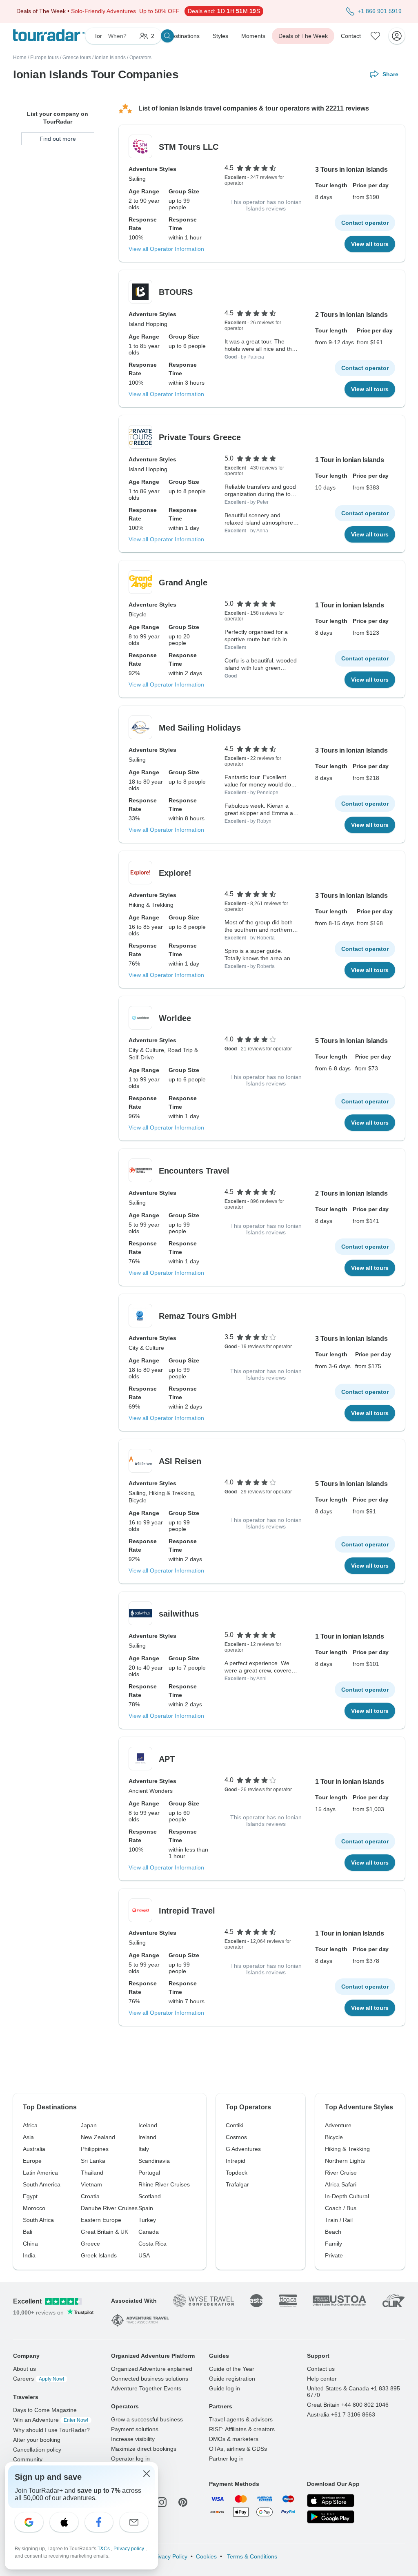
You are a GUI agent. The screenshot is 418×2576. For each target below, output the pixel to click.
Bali (28, 2232)
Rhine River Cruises (164, 2184)
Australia (34, 2149)
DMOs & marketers (234, 2439)
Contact (351, 36)
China (30, 2244)
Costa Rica (152, 2244)
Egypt (30, 2196)
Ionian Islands (110, 58)
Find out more (58, 139)
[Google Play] (331, 2517)
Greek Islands (99, 2255)
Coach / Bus (341, 2208)
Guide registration (232, 2379)
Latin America (40, 2173)
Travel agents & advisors (241, 2419)
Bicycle (334, 2137)
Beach (333, 2232)
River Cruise (341, 2173)
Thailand (92, 2173)
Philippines (95, 2149)
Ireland (147, 2137)
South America (42, 2184)
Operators (140, 58)
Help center (322, 2379)
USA (144, 2255)
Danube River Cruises (109, 2208)
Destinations (184, 36)
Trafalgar (237, 2184)
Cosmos (236, 2137)
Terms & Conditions (251, 2556)
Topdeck (237, 2173)
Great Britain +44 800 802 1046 (348, 2405)
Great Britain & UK (104, 2232)
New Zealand (98, 2137)
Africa (30, 2125)
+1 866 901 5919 (380, 11)
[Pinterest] (183, 2502)
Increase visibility (133, 2439)
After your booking (37, 2440)
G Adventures (243, 2149)
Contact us (321, 2369)
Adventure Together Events (146, 2388)
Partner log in (226, 2459)
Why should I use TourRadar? (51, 2430)
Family (334, 2244)
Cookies (206, 2556)
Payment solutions (135, 2429)
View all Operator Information (166, 249)
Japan (89, 2125)
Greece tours (77, 58)
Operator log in (130, 2459)
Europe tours (44, 58)
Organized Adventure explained (152, 2369)
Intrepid (236, 2161)
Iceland (148, 2125)
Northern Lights (345, 2161)
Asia (28, 2137)
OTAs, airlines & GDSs (238, 2449)
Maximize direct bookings (144, 2449)
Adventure (338, 2125)
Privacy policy (129, 2549)
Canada (149, 2232)
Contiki (235, 2125)
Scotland (150, 2196)
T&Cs (104, 2549)
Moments (253, 36)
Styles (220, 36)
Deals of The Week (303, 36)
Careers (39, 2379)
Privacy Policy (170, 2556)
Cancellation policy (37, 2450)
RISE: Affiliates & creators (242, 2429)
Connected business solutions (150, 2379)
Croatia (90, 2196)
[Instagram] (162, 2502)
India (29, 2255)
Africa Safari (341, 2184)
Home (20, 58)
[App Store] (331, 2501)
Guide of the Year (232, 2369)
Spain (146, 2208)
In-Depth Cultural (347, 2196)
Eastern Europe (101, 2220)
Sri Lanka (93, 2161)
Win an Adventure (51, 2420)
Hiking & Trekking (347, 2149)
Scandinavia (154, 2161)
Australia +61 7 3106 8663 (341, 2414)
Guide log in (225, 2388)
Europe (32, 2161)
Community (28, 2459)
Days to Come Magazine (45, 2410)
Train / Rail (339, 2220)
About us (24, 2369)
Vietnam (91, 2184)
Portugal (149, 2173)
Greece (90, 2244)
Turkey (147, 2220)
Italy (144, 2149)
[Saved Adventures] (376, 36)
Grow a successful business (147, 2419)
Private (334, 2255)
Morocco (34, 2208)
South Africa (38, 2220)
